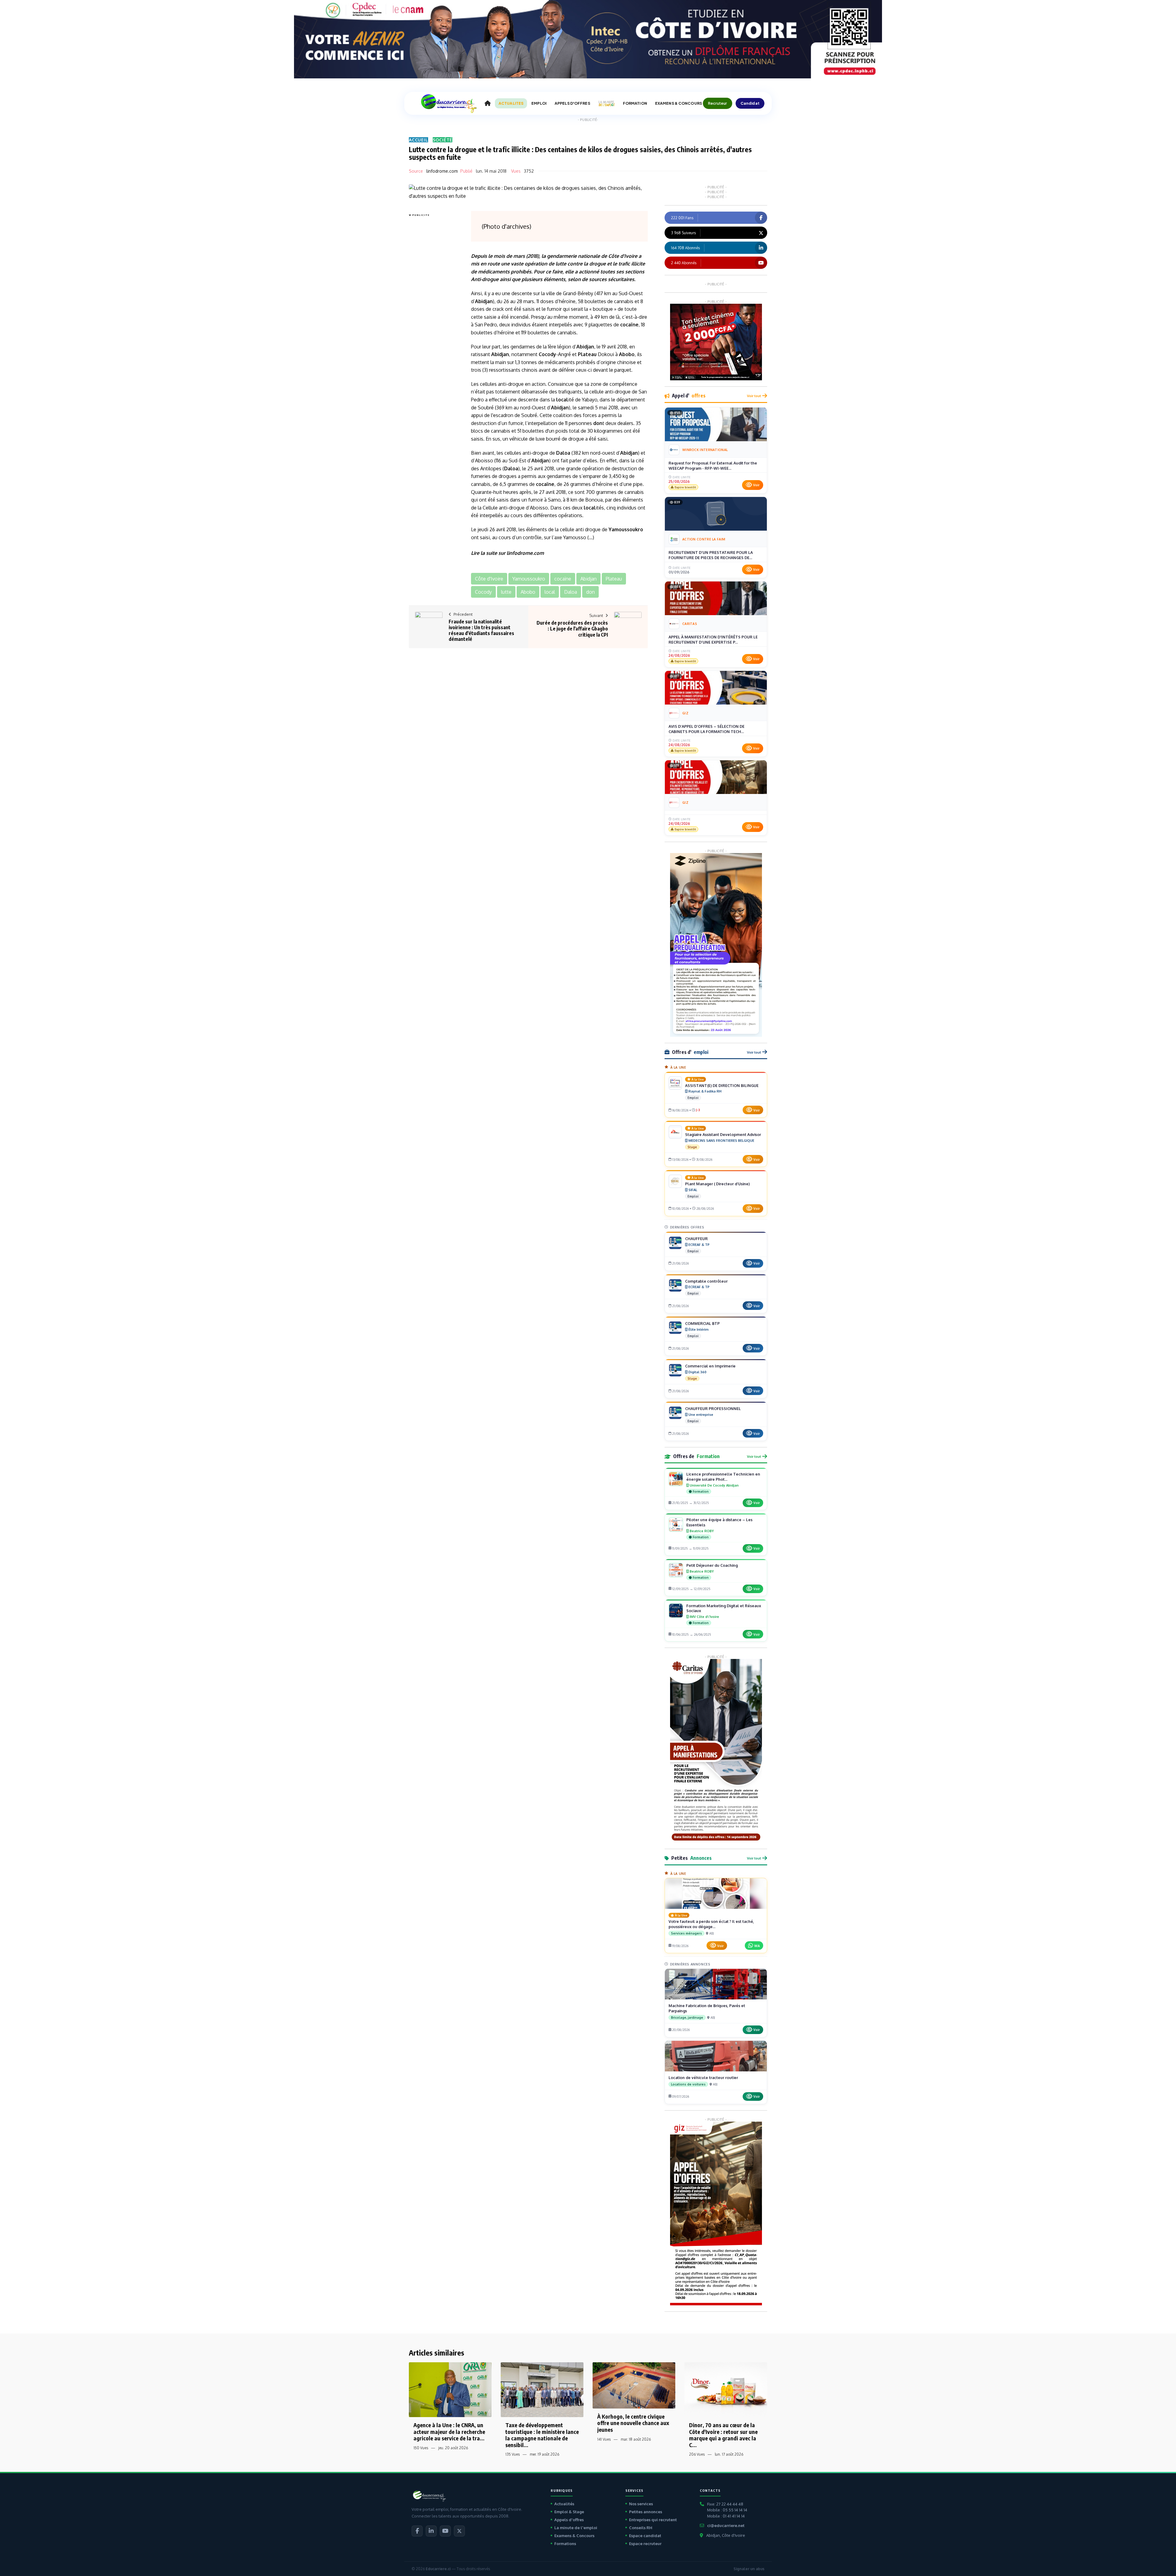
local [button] (550, 592)
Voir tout (754, 396)
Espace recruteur (645, 2544)
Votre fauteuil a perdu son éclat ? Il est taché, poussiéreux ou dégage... (711, 1924)
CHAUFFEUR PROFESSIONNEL (713, 1408)
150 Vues (421, 2448)
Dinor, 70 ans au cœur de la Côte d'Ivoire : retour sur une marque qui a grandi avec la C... (723, 2435)
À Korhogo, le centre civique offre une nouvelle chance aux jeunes (633, 2423)
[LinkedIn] (431, 2531)
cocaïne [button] (563, 579)
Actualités (564, 2504)
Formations (565, 2544)
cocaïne (629, 325)
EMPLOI (539, 103)
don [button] (590, 592)
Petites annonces (646, 2512)
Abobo (627, 354)
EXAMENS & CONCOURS (678, 103)
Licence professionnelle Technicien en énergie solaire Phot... (723, 1477)
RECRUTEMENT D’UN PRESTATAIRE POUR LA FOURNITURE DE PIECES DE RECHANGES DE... (711, 555)
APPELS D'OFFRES (572, 103)
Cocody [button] (483, 592)
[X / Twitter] (459, 2531)
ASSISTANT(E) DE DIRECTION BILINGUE (722, 1085)
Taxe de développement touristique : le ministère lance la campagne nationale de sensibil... (542, 2435)
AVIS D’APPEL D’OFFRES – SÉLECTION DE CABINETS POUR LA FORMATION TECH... (707, 729)
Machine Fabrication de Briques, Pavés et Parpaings (707, 2008)
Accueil (418, 140)
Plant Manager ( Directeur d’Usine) (717, 1184)
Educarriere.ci (438, 2569)
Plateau (587, 354)
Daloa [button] (571, 592)
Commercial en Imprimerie (710, 1366)
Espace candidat (645, 2536)
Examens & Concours (574, 2536)
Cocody (547, 354)
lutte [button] (506, 592)
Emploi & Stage (569, 2512)
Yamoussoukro (626, 529)
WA (757, 1946)
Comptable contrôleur (706, 1281)
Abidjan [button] (588, 579)
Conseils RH (641, 2528)
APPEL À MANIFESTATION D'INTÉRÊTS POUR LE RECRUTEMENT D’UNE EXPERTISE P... (713, 640)
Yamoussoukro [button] (529, 579)
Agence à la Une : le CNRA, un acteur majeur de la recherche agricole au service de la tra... (449, 2431)
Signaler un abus (749, 2569)
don (598, 423)
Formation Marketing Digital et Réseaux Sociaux (724, 1608)
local (562, 400)
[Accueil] (488, 103)
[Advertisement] (433, 310)
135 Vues (513, 2454)
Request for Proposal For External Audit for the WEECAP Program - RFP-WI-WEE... (713, 466)
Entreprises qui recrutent (653, 2520)
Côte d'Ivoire (623, 256)
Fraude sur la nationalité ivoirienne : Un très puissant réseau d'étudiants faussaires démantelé (481, 630)
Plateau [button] (614, 579)
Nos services (641, 2504)
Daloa (563, 453)
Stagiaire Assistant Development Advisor (723, 1134)
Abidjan (484, 301)
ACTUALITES (511, 103)
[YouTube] (445, 2531)
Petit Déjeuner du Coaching (712, 1565)
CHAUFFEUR (696, 1239)
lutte (561, 264)
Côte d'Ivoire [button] (489, 579)
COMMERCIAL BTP (702, 1323)
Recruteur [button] (718, 103)
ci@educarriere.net (726, 2525)
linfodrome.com (442, 171)
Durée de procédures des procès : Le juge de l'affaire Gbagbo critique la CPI (572, 629)
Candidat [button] (750, 103)
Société (443, 140)
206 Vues (697, 2454)
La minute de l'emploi (576, 2528)
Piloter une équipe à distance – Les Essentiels (719, 1522)
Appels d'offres (569, 2520)
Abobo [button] (528, 592)
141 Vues (604, 2439)
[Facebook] (417, 2531)
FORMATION (635, 103)
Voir (756, 485)
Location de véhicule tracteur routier (703, 2078)
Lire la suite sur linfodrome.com (507, 553)
